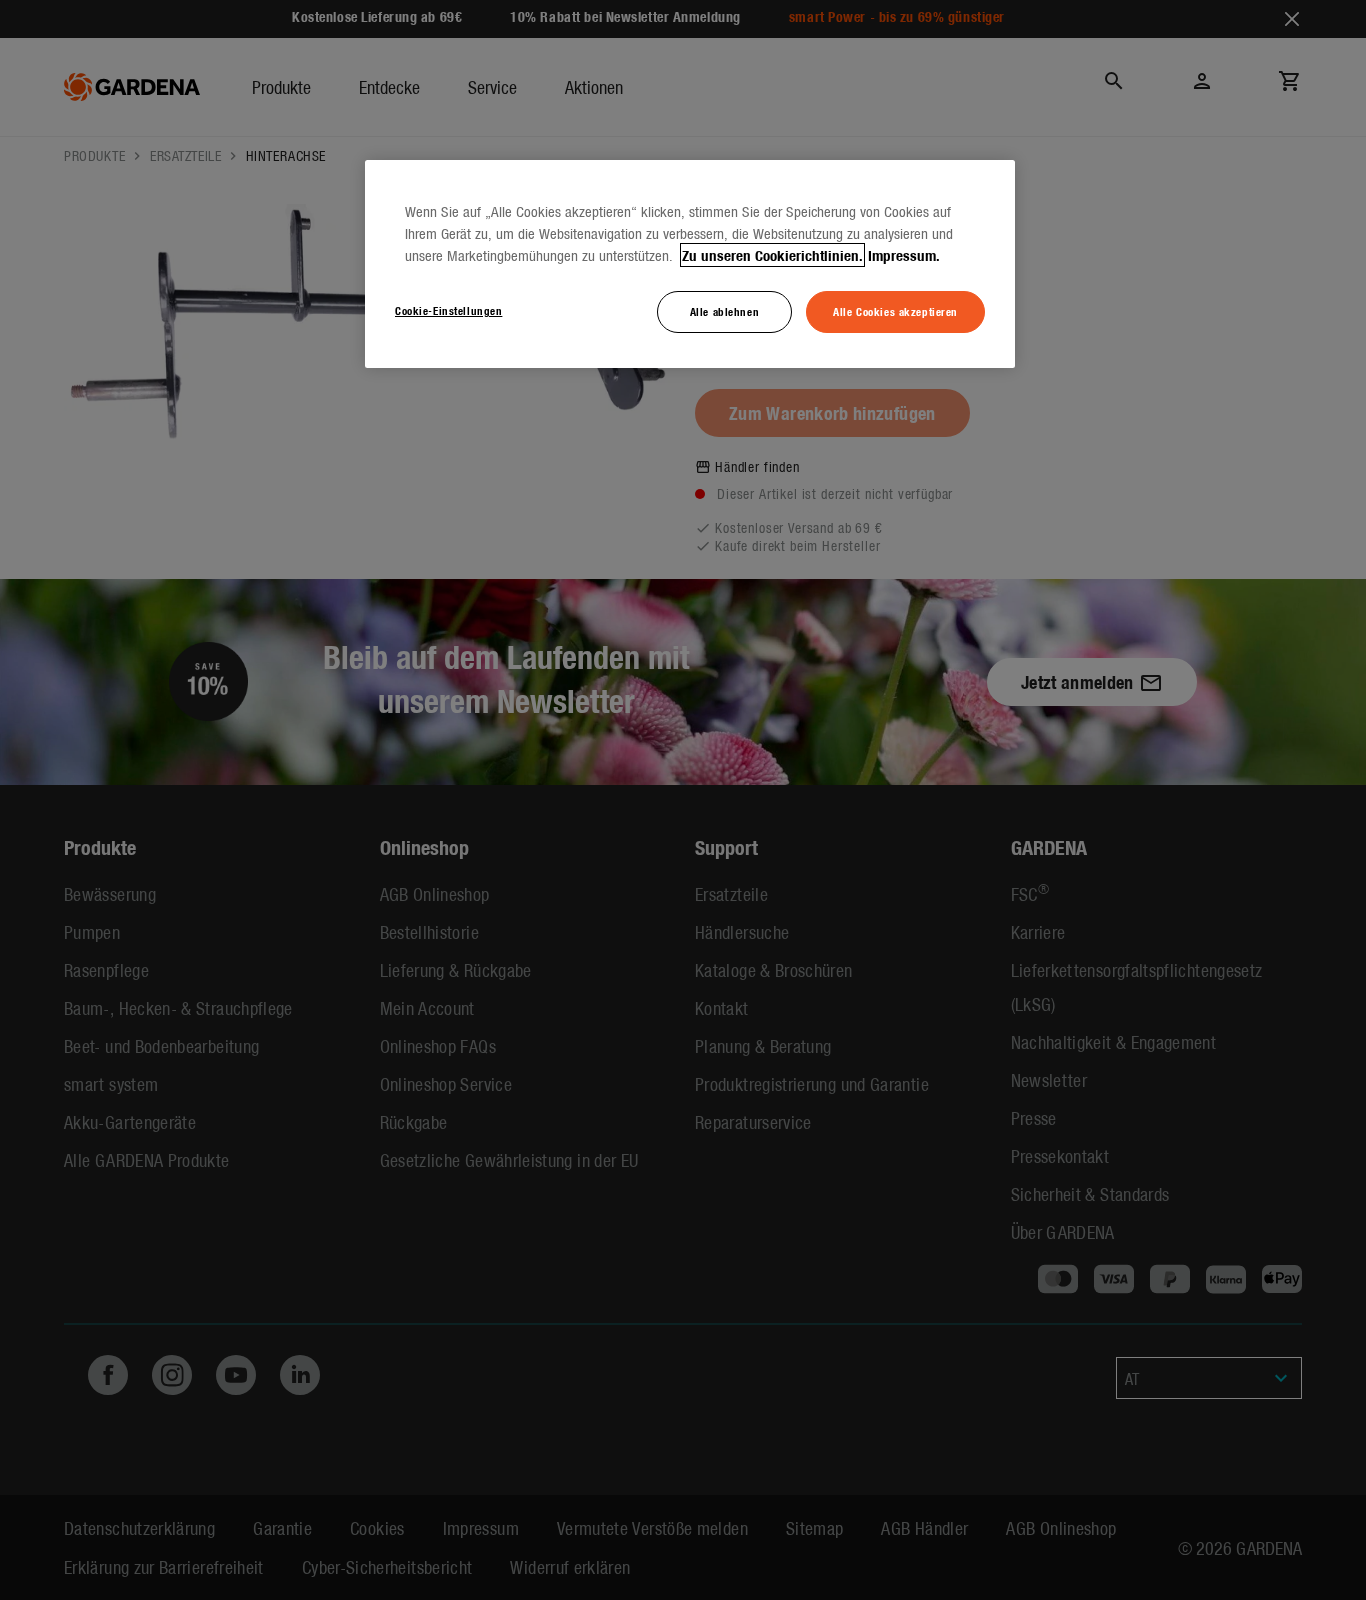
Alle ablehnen (724, 311)
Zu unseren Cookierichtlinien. (772, 255)
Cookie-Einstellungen (448, 310)
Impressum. (904, 255)
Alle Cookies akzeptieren (895, 311)
